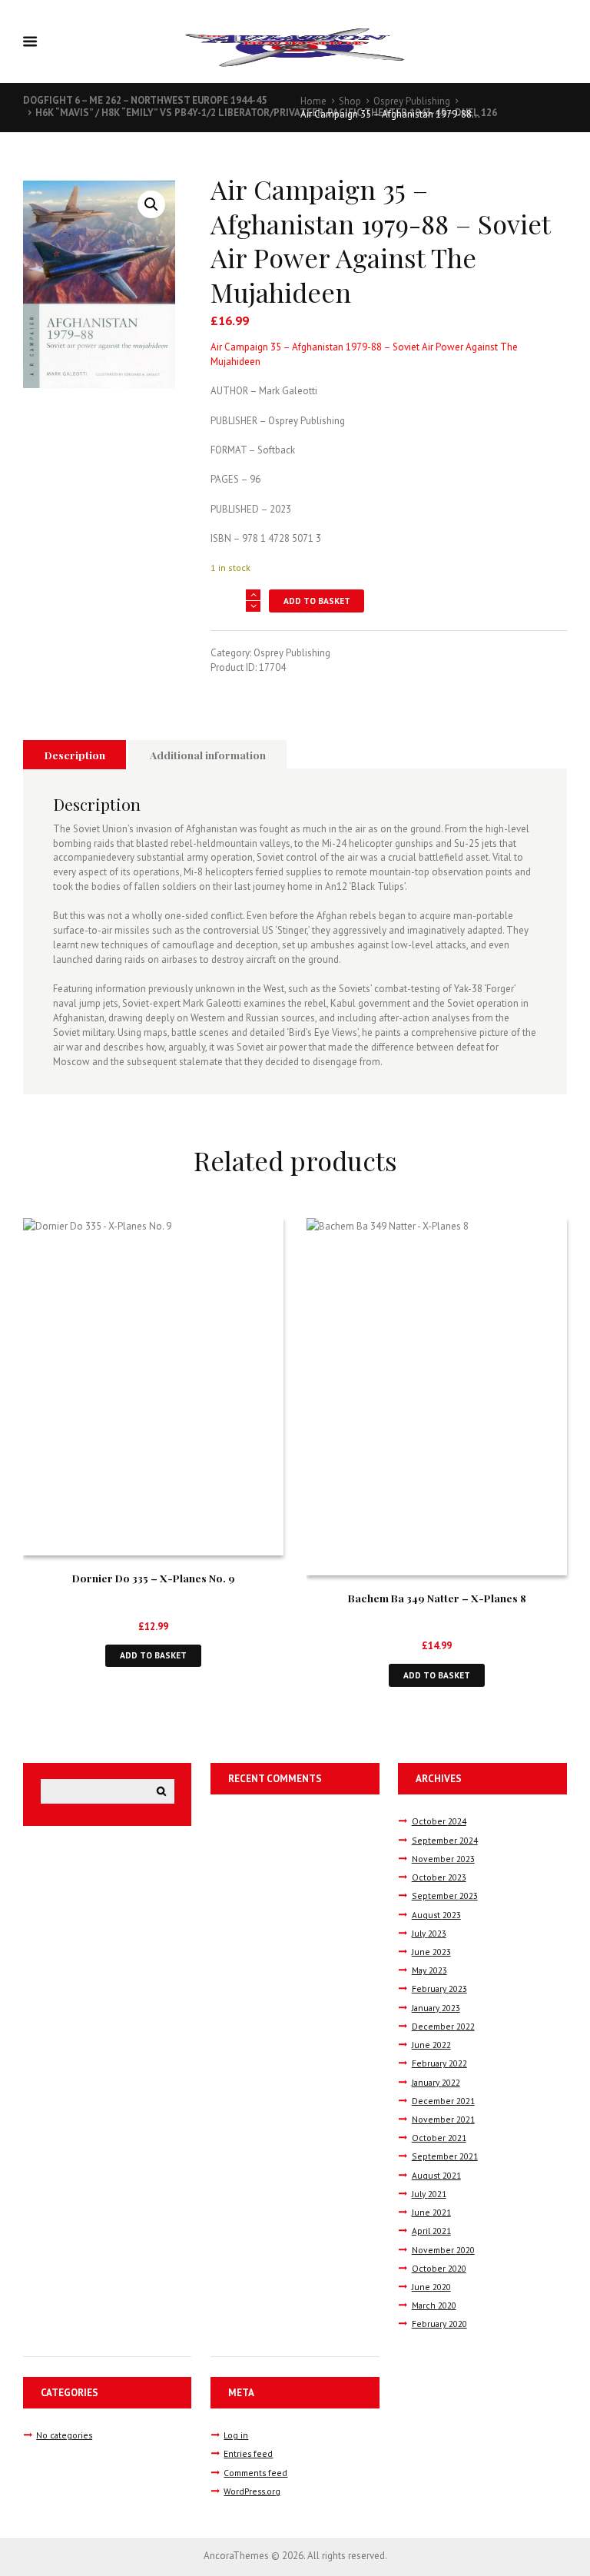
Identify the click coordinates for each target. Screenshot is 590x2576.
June (431, 1952)
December (443, 2026)
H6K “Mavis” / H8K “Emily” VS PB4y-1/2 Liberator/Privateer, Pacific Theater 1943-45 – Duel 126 (266, 113)
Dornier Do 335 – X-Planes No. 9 (154, 1578)
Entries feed (248, 2453)
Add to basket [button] (153, 1655)
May (429, 1970)
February (439, 1988)
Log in (236, 2435)
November (443, 1859)
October (439, 1821)
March (434, 2305)
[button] (151, 204)
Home (313, 101)
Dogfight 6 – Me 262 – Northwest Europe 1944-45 (145, 100)
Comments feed (255, 2473)
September (445, 1840)
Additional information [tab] (208, 755)
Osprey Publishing (412, 101)
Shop (350, 101)
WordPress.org (252, 2491)
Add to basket (317, 601)
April (431, 2231)
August (436, 1915)
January (436, 2008)
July (429, 1933)
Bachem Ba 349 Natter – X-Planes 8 (437, 1598)
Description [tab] (75, 755)
